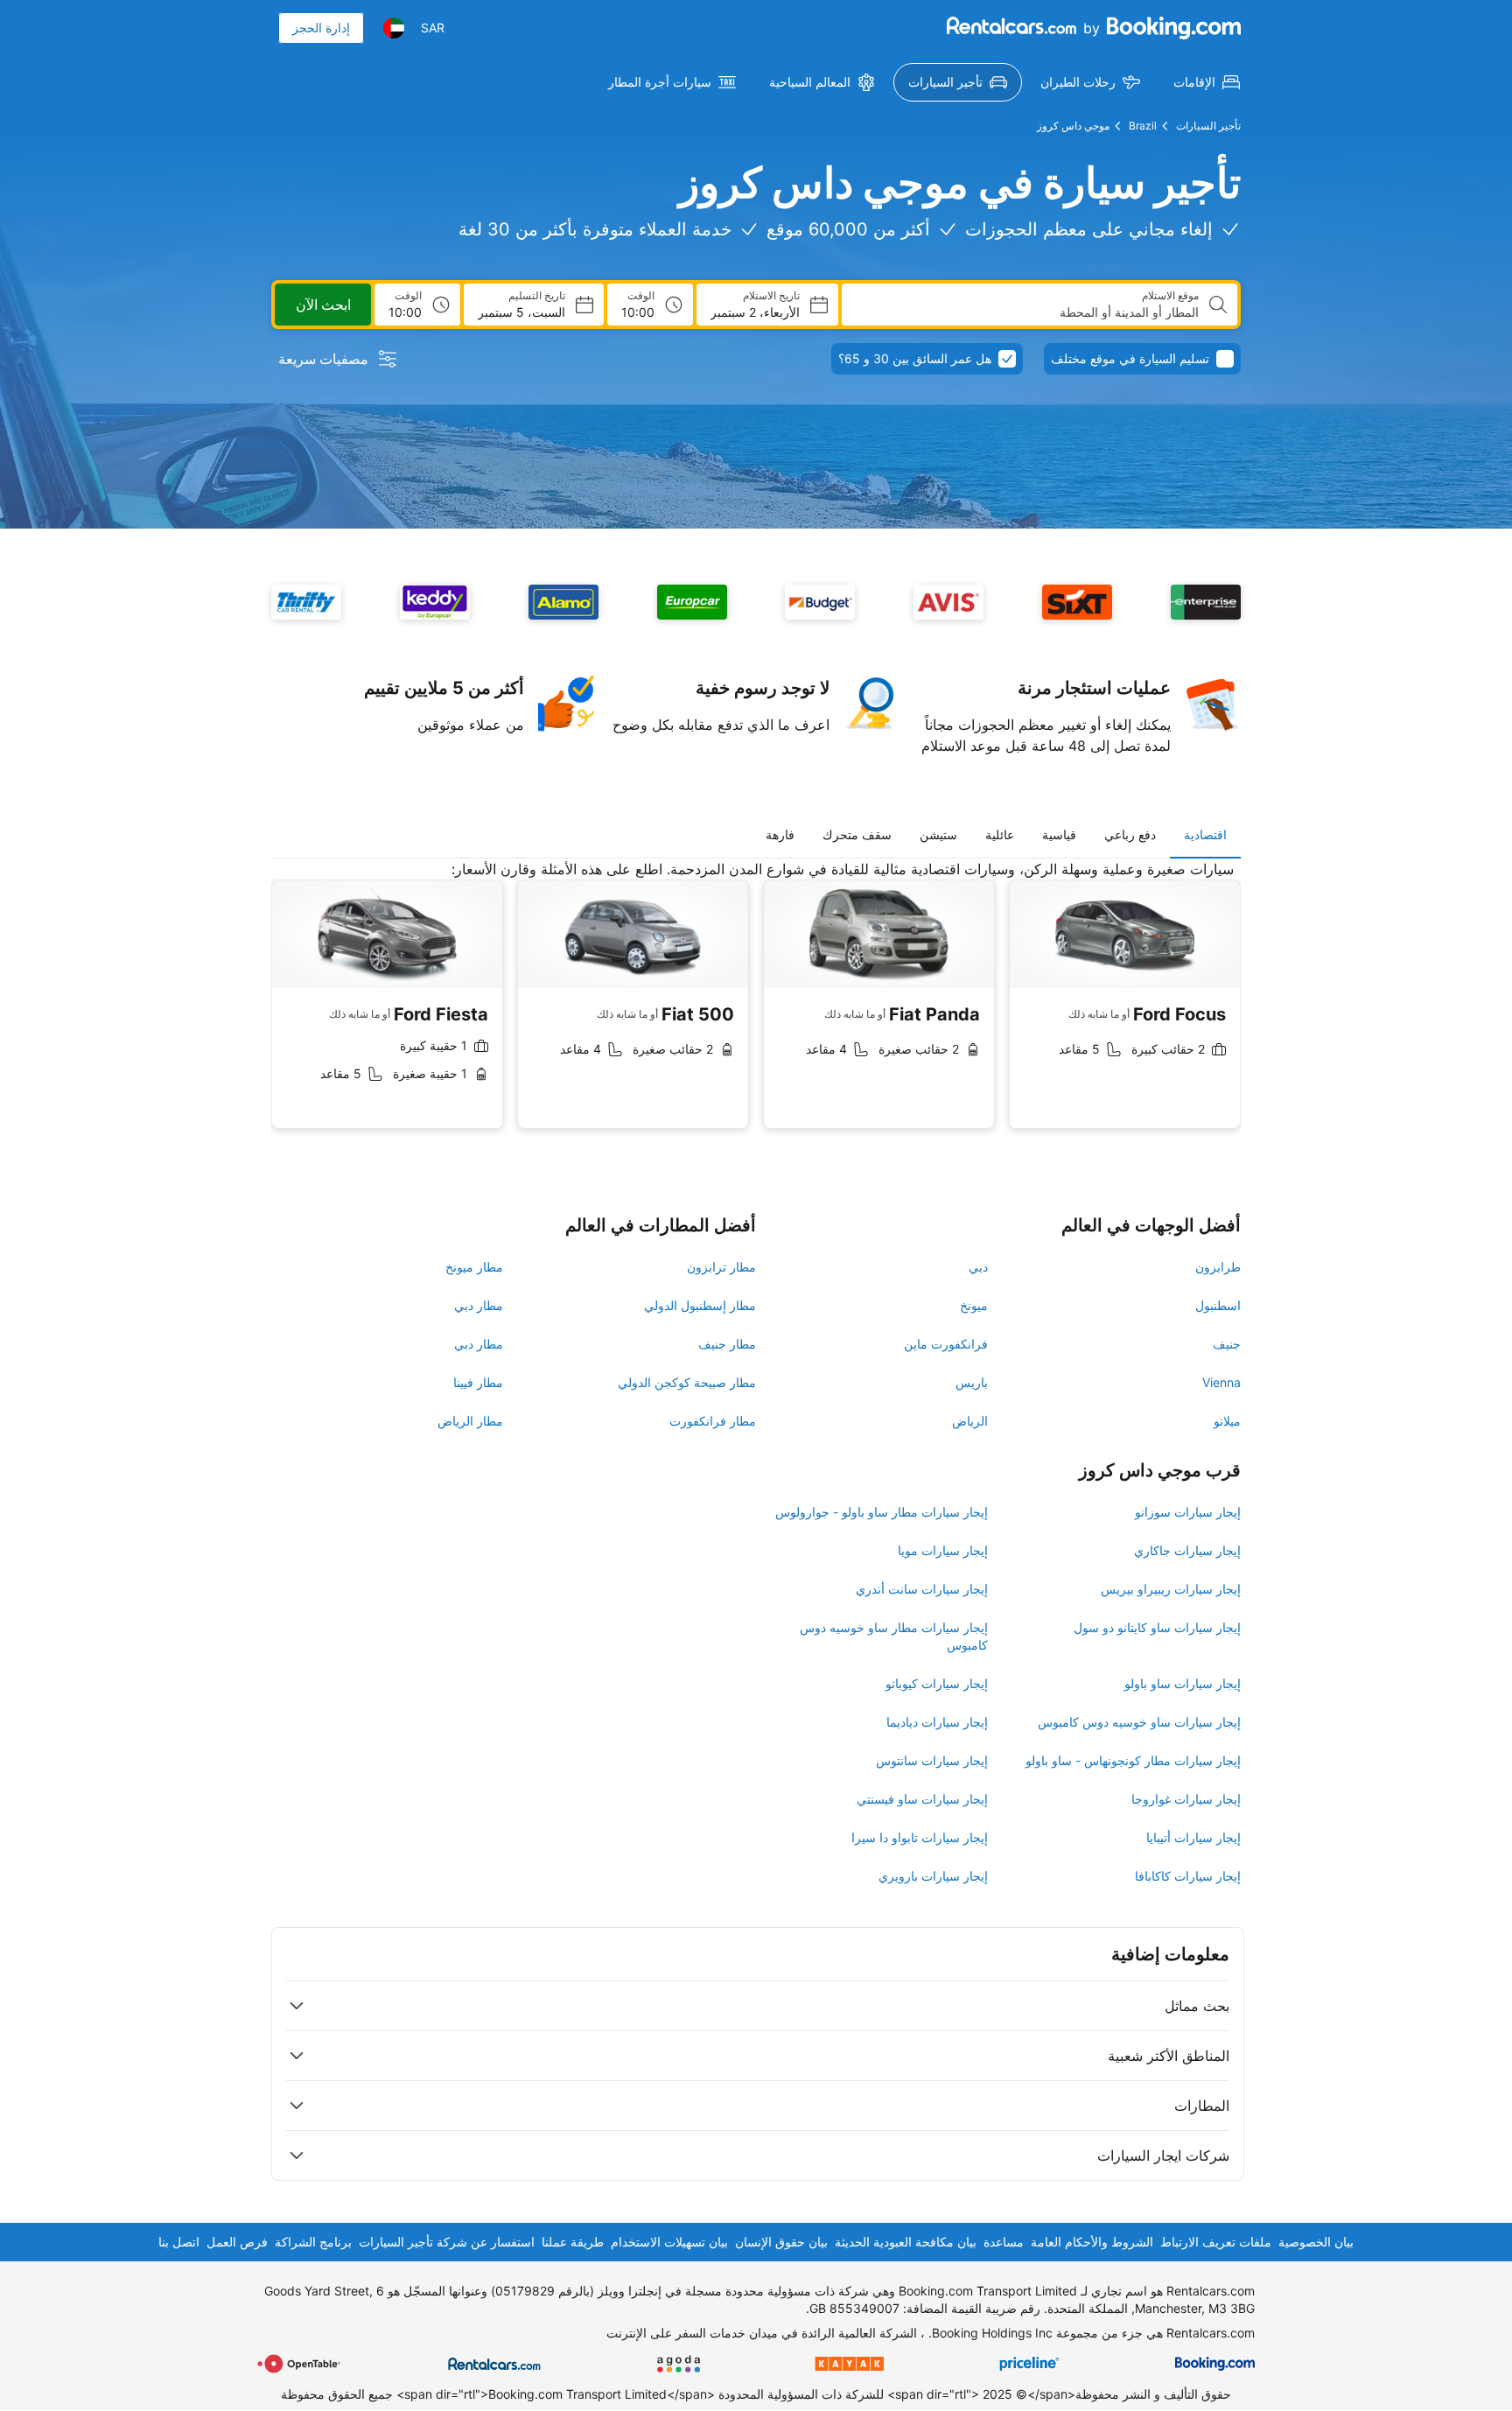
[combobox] (1027, 312)
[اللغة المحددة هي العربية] (394, 28)
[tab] (1205, 835)
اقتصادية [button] (1205, 834)
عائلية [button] (1000, 834)
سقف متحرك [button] (857, 834)
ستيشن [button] (938, 834)
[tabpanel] (756, 1008)
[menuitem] (1207, 82)
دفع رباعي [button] (1130, 834)
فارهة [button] (780, 834)
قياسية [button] (1059, 834)
